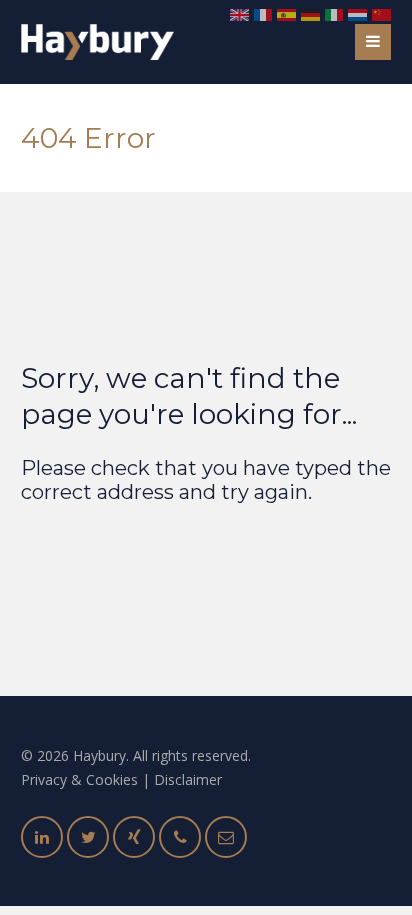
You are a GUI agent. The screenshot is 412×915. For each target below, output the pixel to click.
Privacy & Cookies (79, 779)
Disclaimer (188, 779)
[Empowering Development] (97, 42)
